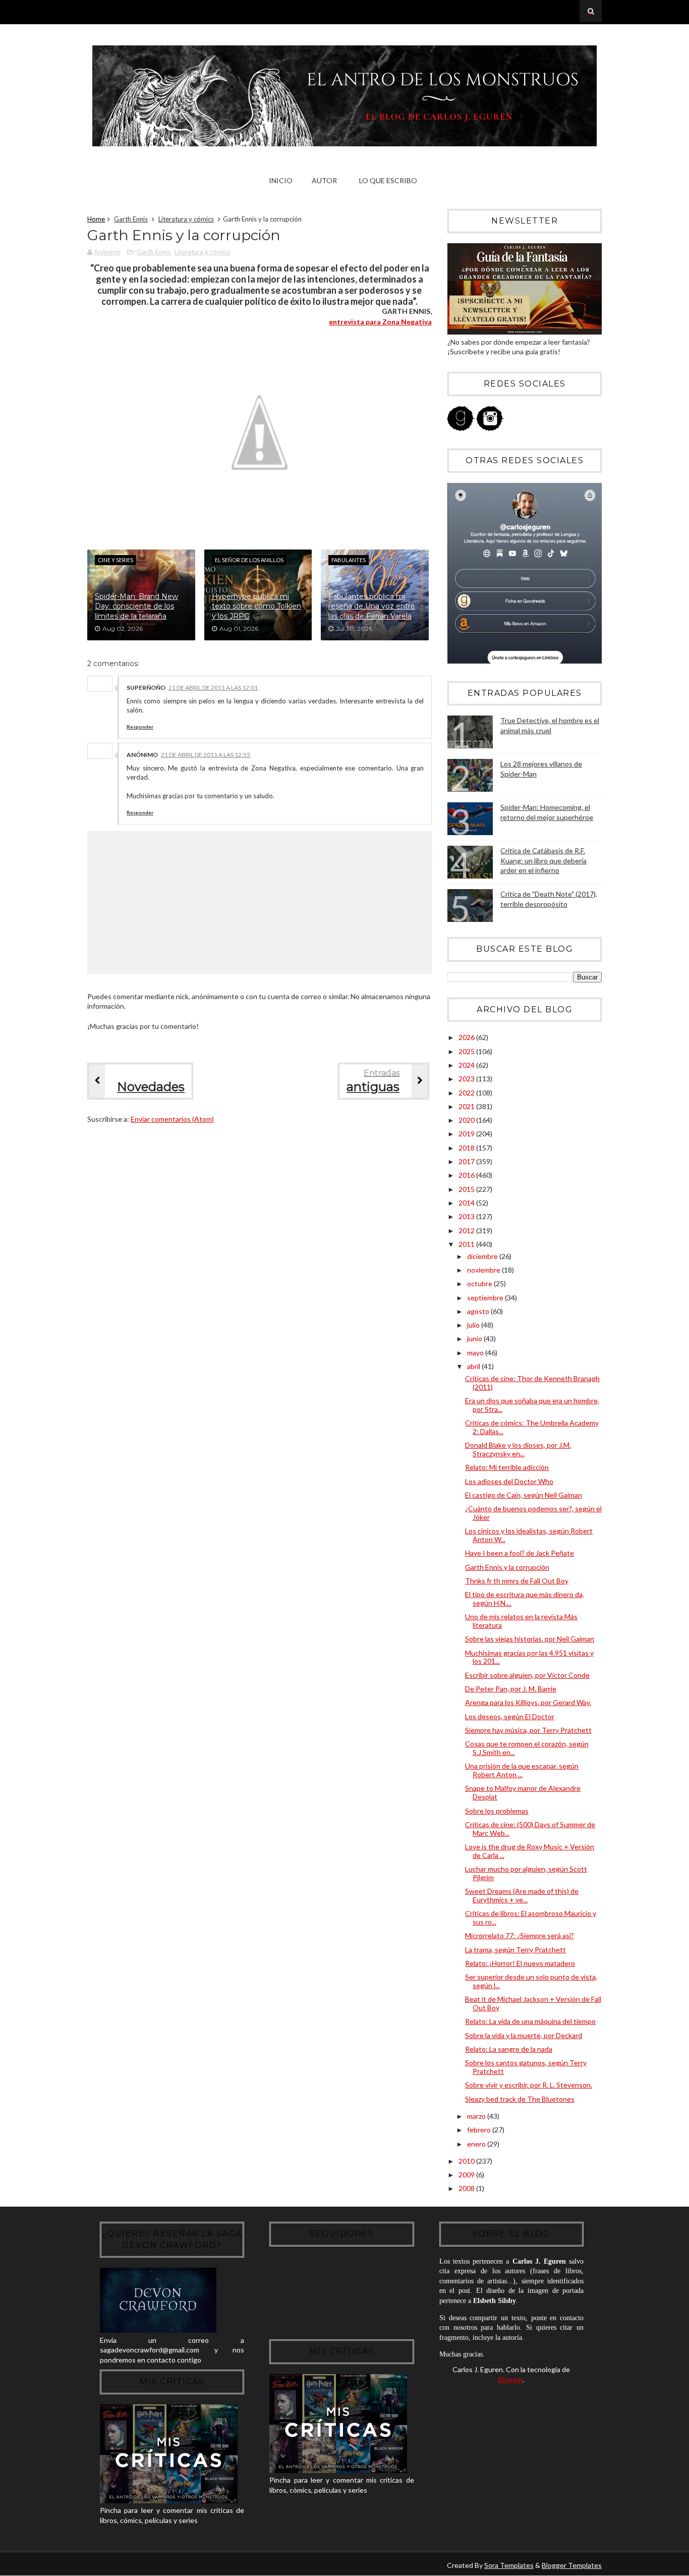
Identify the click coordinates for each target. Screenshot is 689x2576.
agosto (479, 1311)
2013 (467, 1216)
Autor (324, 180)
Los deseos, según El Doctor (510, 1716)
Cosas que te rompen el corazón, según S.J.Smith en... (527, 1748)
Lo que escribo (388, 180)
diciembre (483, 1256)
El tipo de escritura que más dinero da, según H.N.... (525, 1599)
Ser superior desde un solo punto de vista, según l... (531, 1981)
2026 (467, 1037)
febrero (480, 2130)
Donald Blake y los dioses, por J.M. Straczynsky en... (518, 1449)
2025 (467, 1051)
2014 (467, 1203)
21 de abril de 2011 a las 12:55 (206, 755)
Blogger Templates (572, 2565)
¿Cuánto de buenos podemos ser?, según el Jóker (533, 1513)
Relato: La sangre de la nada (509, 2049)
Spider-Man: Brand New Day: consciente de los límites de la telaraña (136, 606)
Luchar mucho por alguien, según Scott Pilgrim (526, 1873)
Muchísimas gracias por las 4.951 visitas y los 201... (529, 1657)
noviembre (484, 1270)
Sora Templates (509, 2565)
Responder (140, 727)
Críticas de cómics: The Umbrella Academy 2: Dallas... (532, 1427)
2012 (467, 1230)
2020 (467, 1120)
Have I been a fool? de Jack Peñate (520, 1553)
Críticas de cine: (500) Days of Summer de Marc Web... (530, 1829)
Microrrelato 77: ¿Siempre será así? (520, 1935)
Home (96, 219)
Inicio (281, 180)
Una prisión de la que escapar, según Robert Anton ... (522, 1770)
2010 (467, 2161)
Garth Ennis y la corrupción (507, 1567)
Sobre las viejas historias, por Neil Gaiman (530, 1639)
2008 (467, 2188)
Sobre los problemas (497, 1811)
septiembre (486, 1298)
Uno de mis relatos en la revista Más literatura (521, 1621)
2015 (467, 1189)
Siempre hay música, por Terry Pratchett (528, 1730)
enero (477, 2144)
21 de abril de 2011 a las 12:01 (213, 688)
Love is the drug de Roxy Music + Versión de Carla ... (530, 1851)
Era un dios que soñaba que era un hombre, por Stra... (532, 1405)
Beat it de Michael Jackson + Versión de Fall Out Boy (533, 2003)
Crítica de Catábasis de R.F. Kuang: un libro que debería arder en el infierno (543, 860)
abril (474, 1366)
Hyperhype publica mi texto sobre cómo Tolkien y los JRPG (256, 606)
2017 (467, 1161)
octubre (480, 1283)
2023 (467, 1079)
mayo (476, 1353)
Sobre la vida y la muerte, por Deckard (524, 2035)
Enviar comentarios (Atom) (172, 1119)
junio (475, 1338)
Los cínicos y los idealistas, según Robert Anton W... (529, 1535)
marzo (477, 2116)
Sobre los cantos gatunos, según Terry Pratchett (526, 2067)
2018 (467, 1148)
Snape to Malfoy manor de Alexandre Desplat (523, 1792)
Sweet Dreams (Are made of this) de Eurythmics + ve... (522, 1895)
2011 (467, 1244)
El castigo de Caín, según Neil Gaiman (524, 1495)
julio (474, 1325)
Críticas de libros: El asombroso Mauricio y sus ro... (531, 1917)
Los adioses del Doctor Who (509, 1481)
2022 (467, 1093)
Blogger (510, 2379)
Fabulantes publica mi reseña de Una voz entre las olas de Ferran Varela (372, 606)
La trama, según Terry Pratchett (515, 1950)
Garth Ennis (131, 219)
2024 (467, 1065)
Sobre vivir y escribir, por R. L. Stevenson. (529, 2085)
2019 (467, 1134)
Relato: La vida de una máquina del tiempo (530, 2021)
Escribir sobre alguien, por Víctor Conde (527, 1675)
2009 (467, 2175)
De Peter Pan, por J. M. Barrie (511, 1689)
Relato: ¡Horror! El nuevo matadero (520, 1963)
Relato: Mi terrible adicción (507, 1467)
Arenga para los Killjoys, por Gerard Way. (528, 1702)
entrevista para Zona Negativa (380, 322)
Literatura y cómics (186, 219)
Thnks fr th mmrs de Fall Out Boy (517, 1581)
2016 (467, 1175)
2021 (467, 1106)
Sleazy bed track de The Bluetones (520, 2099)
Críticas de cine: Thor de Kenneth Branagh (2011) (532, 1383)
